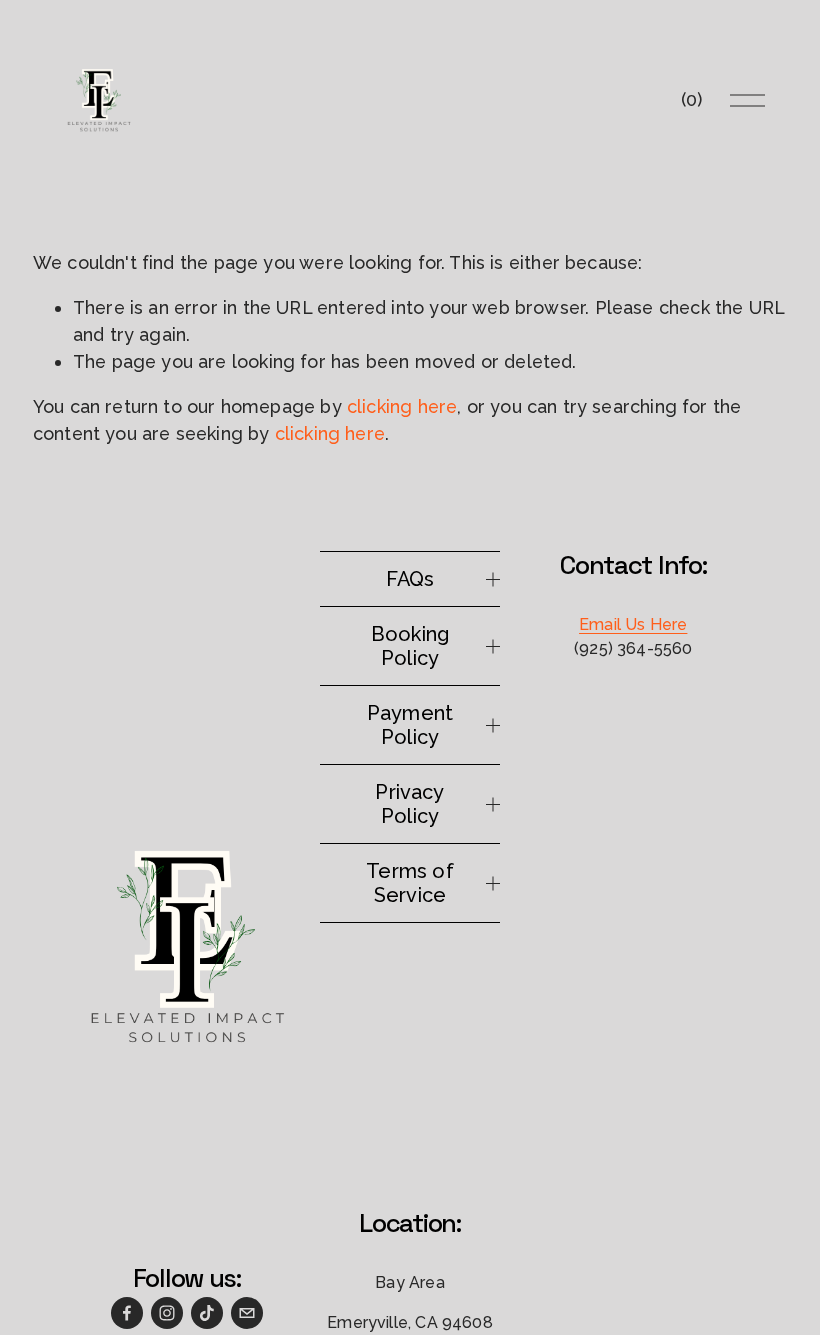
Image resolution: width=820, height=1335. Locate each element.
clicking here (402, 406)
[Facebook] (127, 1313)
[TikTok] (207, 1313)
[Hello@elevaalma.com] (247, 1313)
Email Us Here (633, 624)
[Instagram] (167, 1313)
